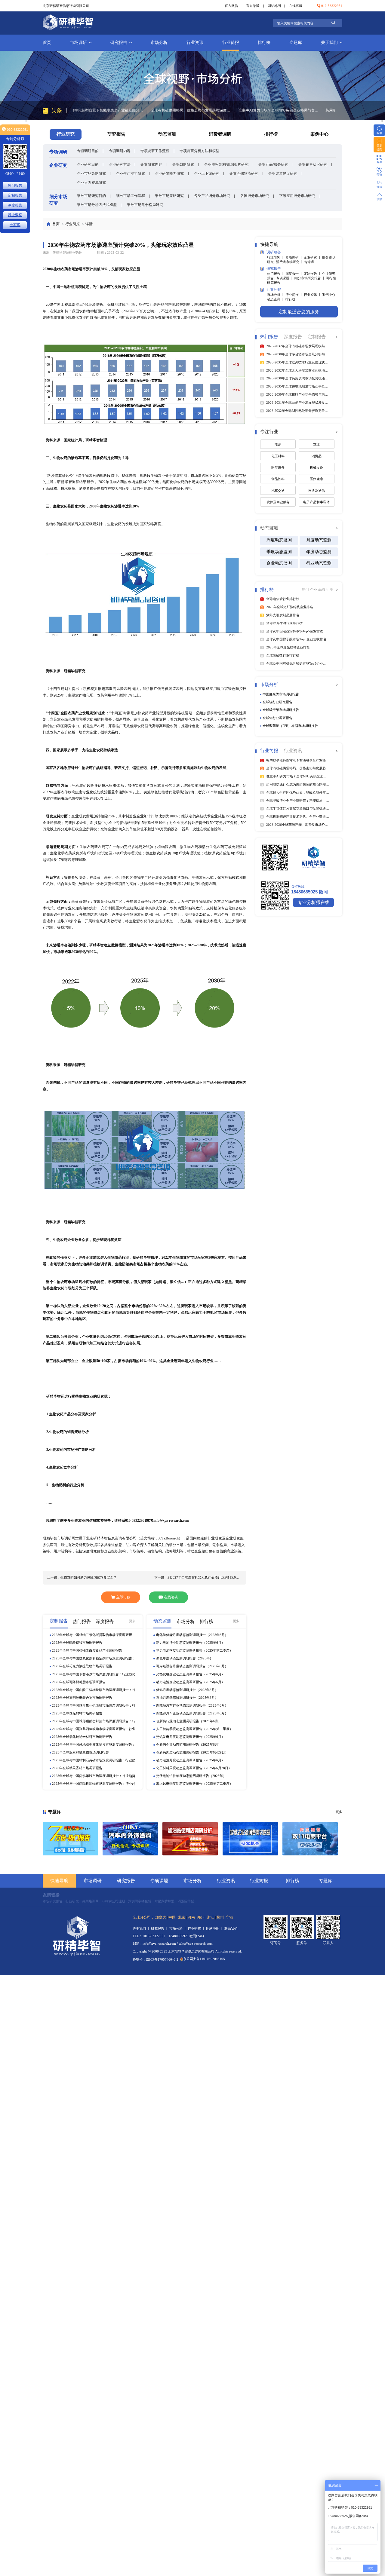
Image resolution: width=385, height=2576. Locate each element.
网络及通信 (317, 491)
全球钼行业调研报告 (277, 718)
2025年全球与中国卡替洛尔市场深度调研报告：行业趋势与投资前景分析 (94, 1675)
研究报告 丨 (160, 1928)
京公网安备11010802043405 (204, 1959)
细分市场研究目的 (91, 196)
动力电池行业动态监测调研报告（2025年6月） (190, 1643)
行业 (330, 590)
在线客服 (296, 6)
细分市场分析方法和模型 (97, 205)
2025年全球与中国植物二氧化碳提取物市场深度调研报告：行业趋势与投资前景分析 (92, 1635)
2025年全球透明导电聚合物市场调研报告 (82, 1698)
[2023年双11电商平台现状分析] (310, 1839)
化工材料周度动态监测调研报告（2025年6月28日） (194, 1768)
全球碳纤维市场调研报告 (281, 710)
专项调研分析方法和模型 (199, 151)
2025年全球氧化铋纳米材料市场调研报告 (82, 1737)
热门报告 (15, 185)
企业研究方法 (120, 164)
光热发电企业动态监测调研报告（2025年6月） (190, 1674)
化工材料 (278, 456)
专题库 (296, 43)
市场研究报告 (53, 1901)
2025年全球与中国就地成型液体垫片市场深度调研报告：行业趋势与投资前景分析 (94, 1745)
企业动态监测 (279, 563)
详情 (89, 224)
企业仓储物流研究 (244, 173)
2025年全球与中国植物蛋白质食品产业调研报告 (87, 1650)
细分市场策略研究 (169, 196)
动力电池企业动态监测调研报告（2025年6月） (190, 1682)
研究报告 (119, 43)
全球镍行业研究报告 (277, 702)
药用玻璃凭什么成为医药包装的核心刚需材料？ (286, 110)
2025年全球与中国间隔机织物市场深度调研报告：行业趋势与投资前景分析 (94, 1784)
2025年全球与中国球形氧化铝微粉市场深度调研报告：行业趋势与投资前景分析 (94, 1706)
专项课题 (159, 1881)
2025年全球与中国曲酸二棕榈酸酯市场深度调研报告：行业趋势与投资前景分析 (94, 1690)
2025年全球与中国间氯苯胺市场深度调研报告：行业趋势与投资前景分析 (94, 1776)
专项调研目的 (88, 151)
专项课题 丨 (285, 278)
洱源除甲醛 (186, 1901)
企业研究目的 (88, 164)
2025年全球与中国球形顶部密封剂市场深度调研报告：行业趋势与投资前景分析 (94, 1721)
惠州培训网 (90, 1901)
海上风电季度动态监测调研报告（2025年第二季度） (194, 1784)
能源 (278, 444)
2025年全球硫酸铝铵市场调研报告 (77, 1643)
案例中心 (319, 134)
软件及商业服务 (278, 502)
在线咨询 (171, 1597)
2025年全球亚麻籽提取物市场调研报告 (80, 1752)
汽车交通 (278, 491)
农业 (316, 444)
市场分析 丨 (276, 295)
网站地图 (274, 6)
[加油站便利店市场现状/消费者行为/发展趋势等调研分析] (190, 1839)
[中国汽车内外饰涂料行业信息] (130, 1839)
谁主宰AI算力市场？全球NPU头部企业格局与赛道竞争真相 (201, 110)
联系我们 (231, 1928)
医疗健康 (316, 479)
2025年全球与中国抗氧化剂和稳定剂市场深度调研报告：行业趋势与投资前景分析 (94, 1659)
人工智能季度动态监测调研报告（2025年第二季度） (194, 1729)
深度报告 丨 (295, 274)
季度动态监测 (279, 552)
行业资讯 (195, 43)
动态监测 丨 (276, 299)
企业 (314, 590)
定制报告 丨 (313, 274)
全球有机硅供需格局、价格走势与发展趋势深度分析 (114, 110)
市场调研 (79, 43)
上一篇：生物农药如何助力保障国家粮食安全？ (82, 1577)
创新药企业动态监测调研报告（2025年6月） (189, 1744)
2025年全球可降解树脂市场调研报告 (79, 1682)
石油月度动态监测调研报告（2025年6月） (187, 1698)
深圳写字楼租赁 (140, 1901)
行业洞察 (15, 215)
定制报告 (15, 195)
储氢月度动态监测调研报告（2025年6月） (187, 1690)
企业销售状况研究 (313, 164)
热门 (306, 590)
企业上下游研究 (207, 173)
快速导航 (59, 1881)
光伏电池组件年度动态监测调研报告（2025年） (191, 1776)
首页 (47, 43)
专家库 (309, 262)
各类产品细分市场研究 (212, 196)
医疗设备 (278, 467)
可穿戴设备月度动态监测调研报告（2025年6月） (192, 1666)
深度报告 (15, 205)
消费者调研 (220, 134)
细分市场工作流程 (131, 196)
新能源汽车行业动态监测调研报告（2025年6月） (192, 1705)
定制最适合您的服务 (299, 312)
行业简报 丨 (295, 295)
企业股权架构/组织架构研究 (226, 164)
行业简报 (231, 43)
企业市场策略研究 (91, 173)
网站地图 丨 (215, 1928)
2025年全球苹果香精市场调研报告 (77, 1768)
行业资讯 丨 (313, 295)
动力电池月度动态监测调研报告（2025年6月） (190, 1760)
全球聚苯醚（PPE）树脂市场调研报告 (290, 726)
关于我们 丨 (142, 1928)
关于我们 (329, 43)
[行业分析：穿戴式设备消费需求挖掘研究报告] (250, 1839)
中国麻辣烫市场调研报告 (281, 694)
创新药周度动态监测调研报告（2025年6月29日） (192, 1752)
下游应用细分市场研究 (297, 196)
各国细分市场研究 (255, 196)
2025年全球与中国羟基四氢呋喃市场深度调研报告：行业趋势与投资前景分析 (94, 1729)
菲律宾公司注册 (114, 1901)
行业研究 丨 (276, 257)
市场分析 (159, 43)
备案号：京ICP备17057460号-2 (156, 1959)
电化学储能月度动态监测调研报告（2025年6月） (192, 1635)
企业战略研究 (183, 164)
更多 (132, 1621)
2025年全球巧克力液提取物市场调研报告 (82, 1666)
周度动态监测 (279, 540)
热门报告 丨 (276, 274)
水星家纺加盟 (165, 1901)
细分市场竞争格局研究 (145, 205)
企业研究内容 (151, 164)
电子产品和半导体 (316, 502)
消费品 (317, 456)
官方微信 (231, 6)
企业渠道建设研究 (283, 173)
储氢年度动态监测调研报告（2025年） (185, 1658)
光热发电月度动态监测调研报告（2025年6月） (190, 1737)
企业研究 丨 (313, 257)
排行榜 (264, 43)
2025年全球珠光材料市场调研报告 (77, 1713)
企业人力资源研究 (91, 182)
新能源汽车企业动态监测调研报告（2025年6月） (192, 1713)
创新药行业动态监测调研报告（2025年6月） (189, 1721)
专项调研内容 (120, 151)
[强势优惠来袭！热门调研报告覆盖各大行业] (70, 1839)
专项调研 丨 (295, 257)
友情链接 (51, 1895)
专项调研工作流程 (155, 151)
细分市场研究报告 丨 (310, 278)
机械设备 (316, 467)
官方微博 (253, 6)
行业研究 (72, 1901)
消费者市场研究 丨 (290, 262)
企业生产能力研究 (131, 173)
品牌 (322, 590)
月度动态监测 (319, 540)
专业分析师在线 (314, 902)
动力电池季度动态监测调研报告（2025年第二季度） (194, 1650)
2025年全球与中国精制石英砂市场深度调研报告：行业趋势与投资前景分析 (94, 1761)
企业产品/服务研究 (273, 164)
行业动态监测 (319, 563)
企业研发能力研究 (169, 173)
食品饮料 (278, 479)
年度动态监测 (319, 552)
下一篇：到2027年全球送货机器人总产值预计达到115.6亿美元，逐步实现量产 (198, 1577)
